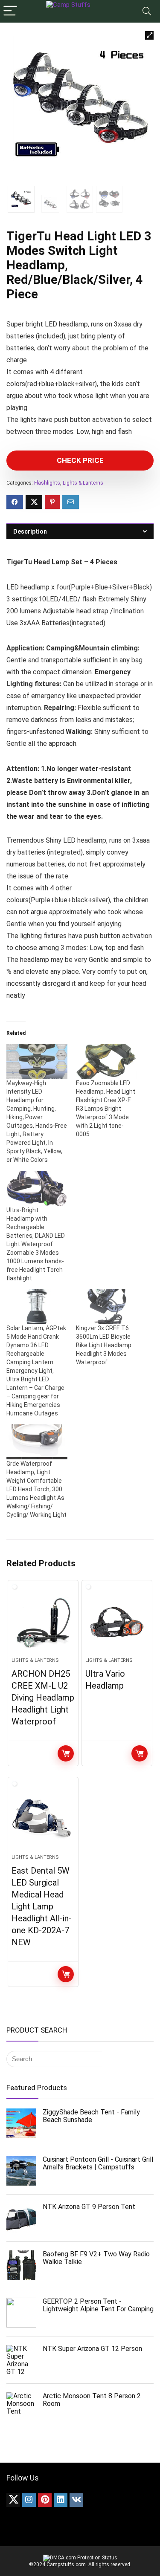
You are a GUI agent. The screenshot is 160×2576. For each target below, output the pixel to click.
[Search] (147, 11)
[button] (149, 35)
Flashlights (47, 483)
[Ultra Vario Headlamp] (117, 1622)
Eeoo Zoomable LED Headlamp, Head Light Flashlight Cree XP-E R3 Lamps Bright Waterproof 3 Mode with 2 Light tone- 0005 (106, 1109)
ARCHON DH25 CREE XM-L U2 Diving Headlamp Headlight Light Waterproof (43, 1698)
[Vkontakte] (76, 2500)
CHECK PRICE (80, 460)
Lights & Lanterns (83, 483)
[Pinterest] (45, 2500)
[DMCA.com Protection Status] (80, 2558)
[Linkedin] (61, 2500)
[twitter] (13, 2500)
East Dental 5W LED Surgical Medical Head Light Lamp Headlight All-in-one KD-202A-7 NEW (42, 1906)
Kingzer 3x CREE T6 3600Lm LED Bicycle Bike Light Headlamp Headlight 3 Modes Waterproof (104, 1345)
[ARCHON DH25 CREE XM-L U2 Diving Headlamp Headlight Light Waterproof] (43, 1622)
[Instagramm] (29, 2500)
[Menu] (10, 11)
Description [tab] (30, 531)
